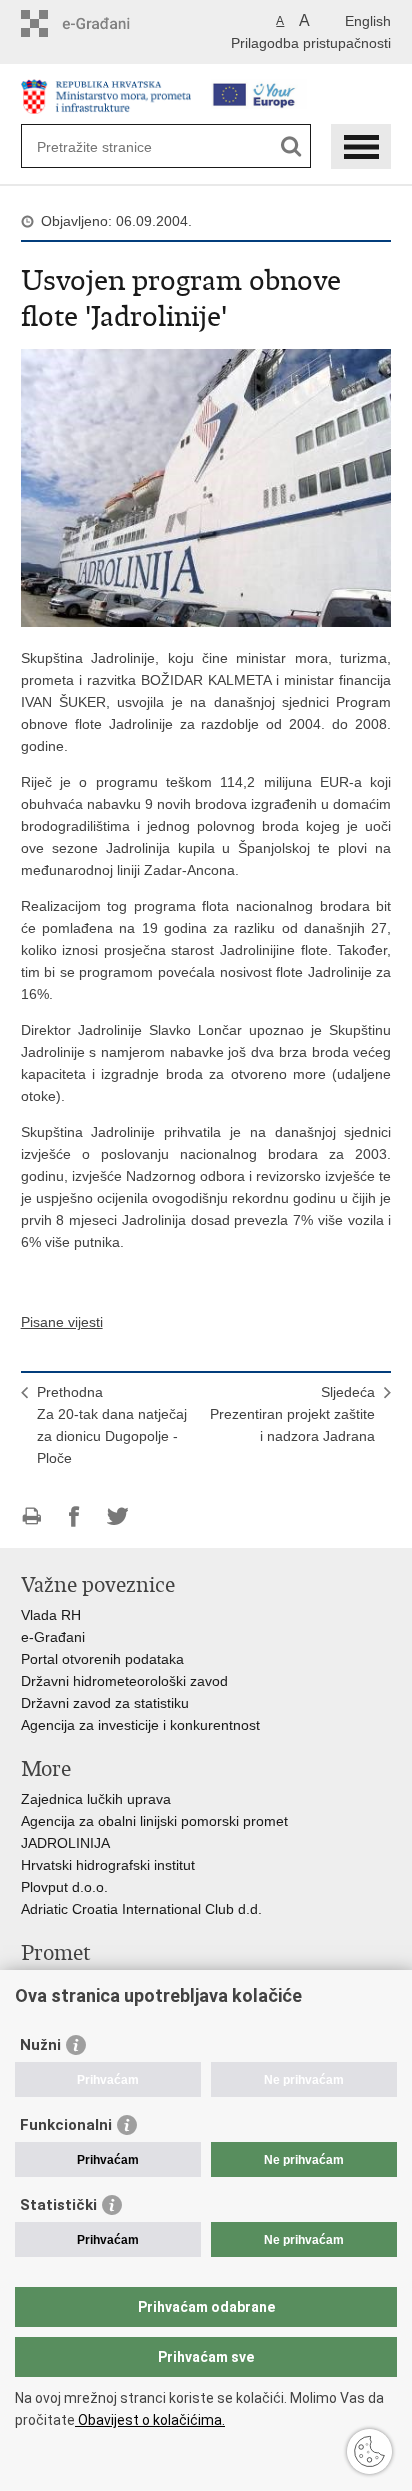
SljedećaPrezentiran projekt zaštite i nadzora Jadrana (292, 1414)
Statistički (58, 2205)
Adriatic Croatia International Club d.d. (141, 1909)
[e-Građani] (106, 23)
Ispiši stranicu (31, 1516)
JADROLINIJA (65, 1843)
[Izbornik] (361, 146)
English (368, 21)
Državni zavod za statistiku (105, 1703)
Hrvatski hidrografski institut (108, 1865)
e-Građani (53, 1637)
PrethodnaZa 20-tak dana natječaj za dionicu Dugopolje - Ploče (112, 1425)
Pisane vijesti (62, 1322)
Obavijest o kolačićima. (150, 2420)
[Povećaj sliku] (206, 487)
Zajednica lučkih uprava (96, 1799)
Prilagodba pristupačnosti (311, 43)
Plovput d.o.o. (64, 1887)
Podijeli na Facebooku (74, 1516)
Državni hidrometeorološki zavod (124, 1681)
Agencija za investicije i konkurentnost (140, 1725)
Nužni (40, 2045)
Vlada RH (51, 1615)
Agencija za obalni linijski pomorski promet (154, 1821)
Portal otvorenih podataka (102, 1659)
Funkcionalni (66, 2125)
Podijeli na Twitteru (117, 1516)
